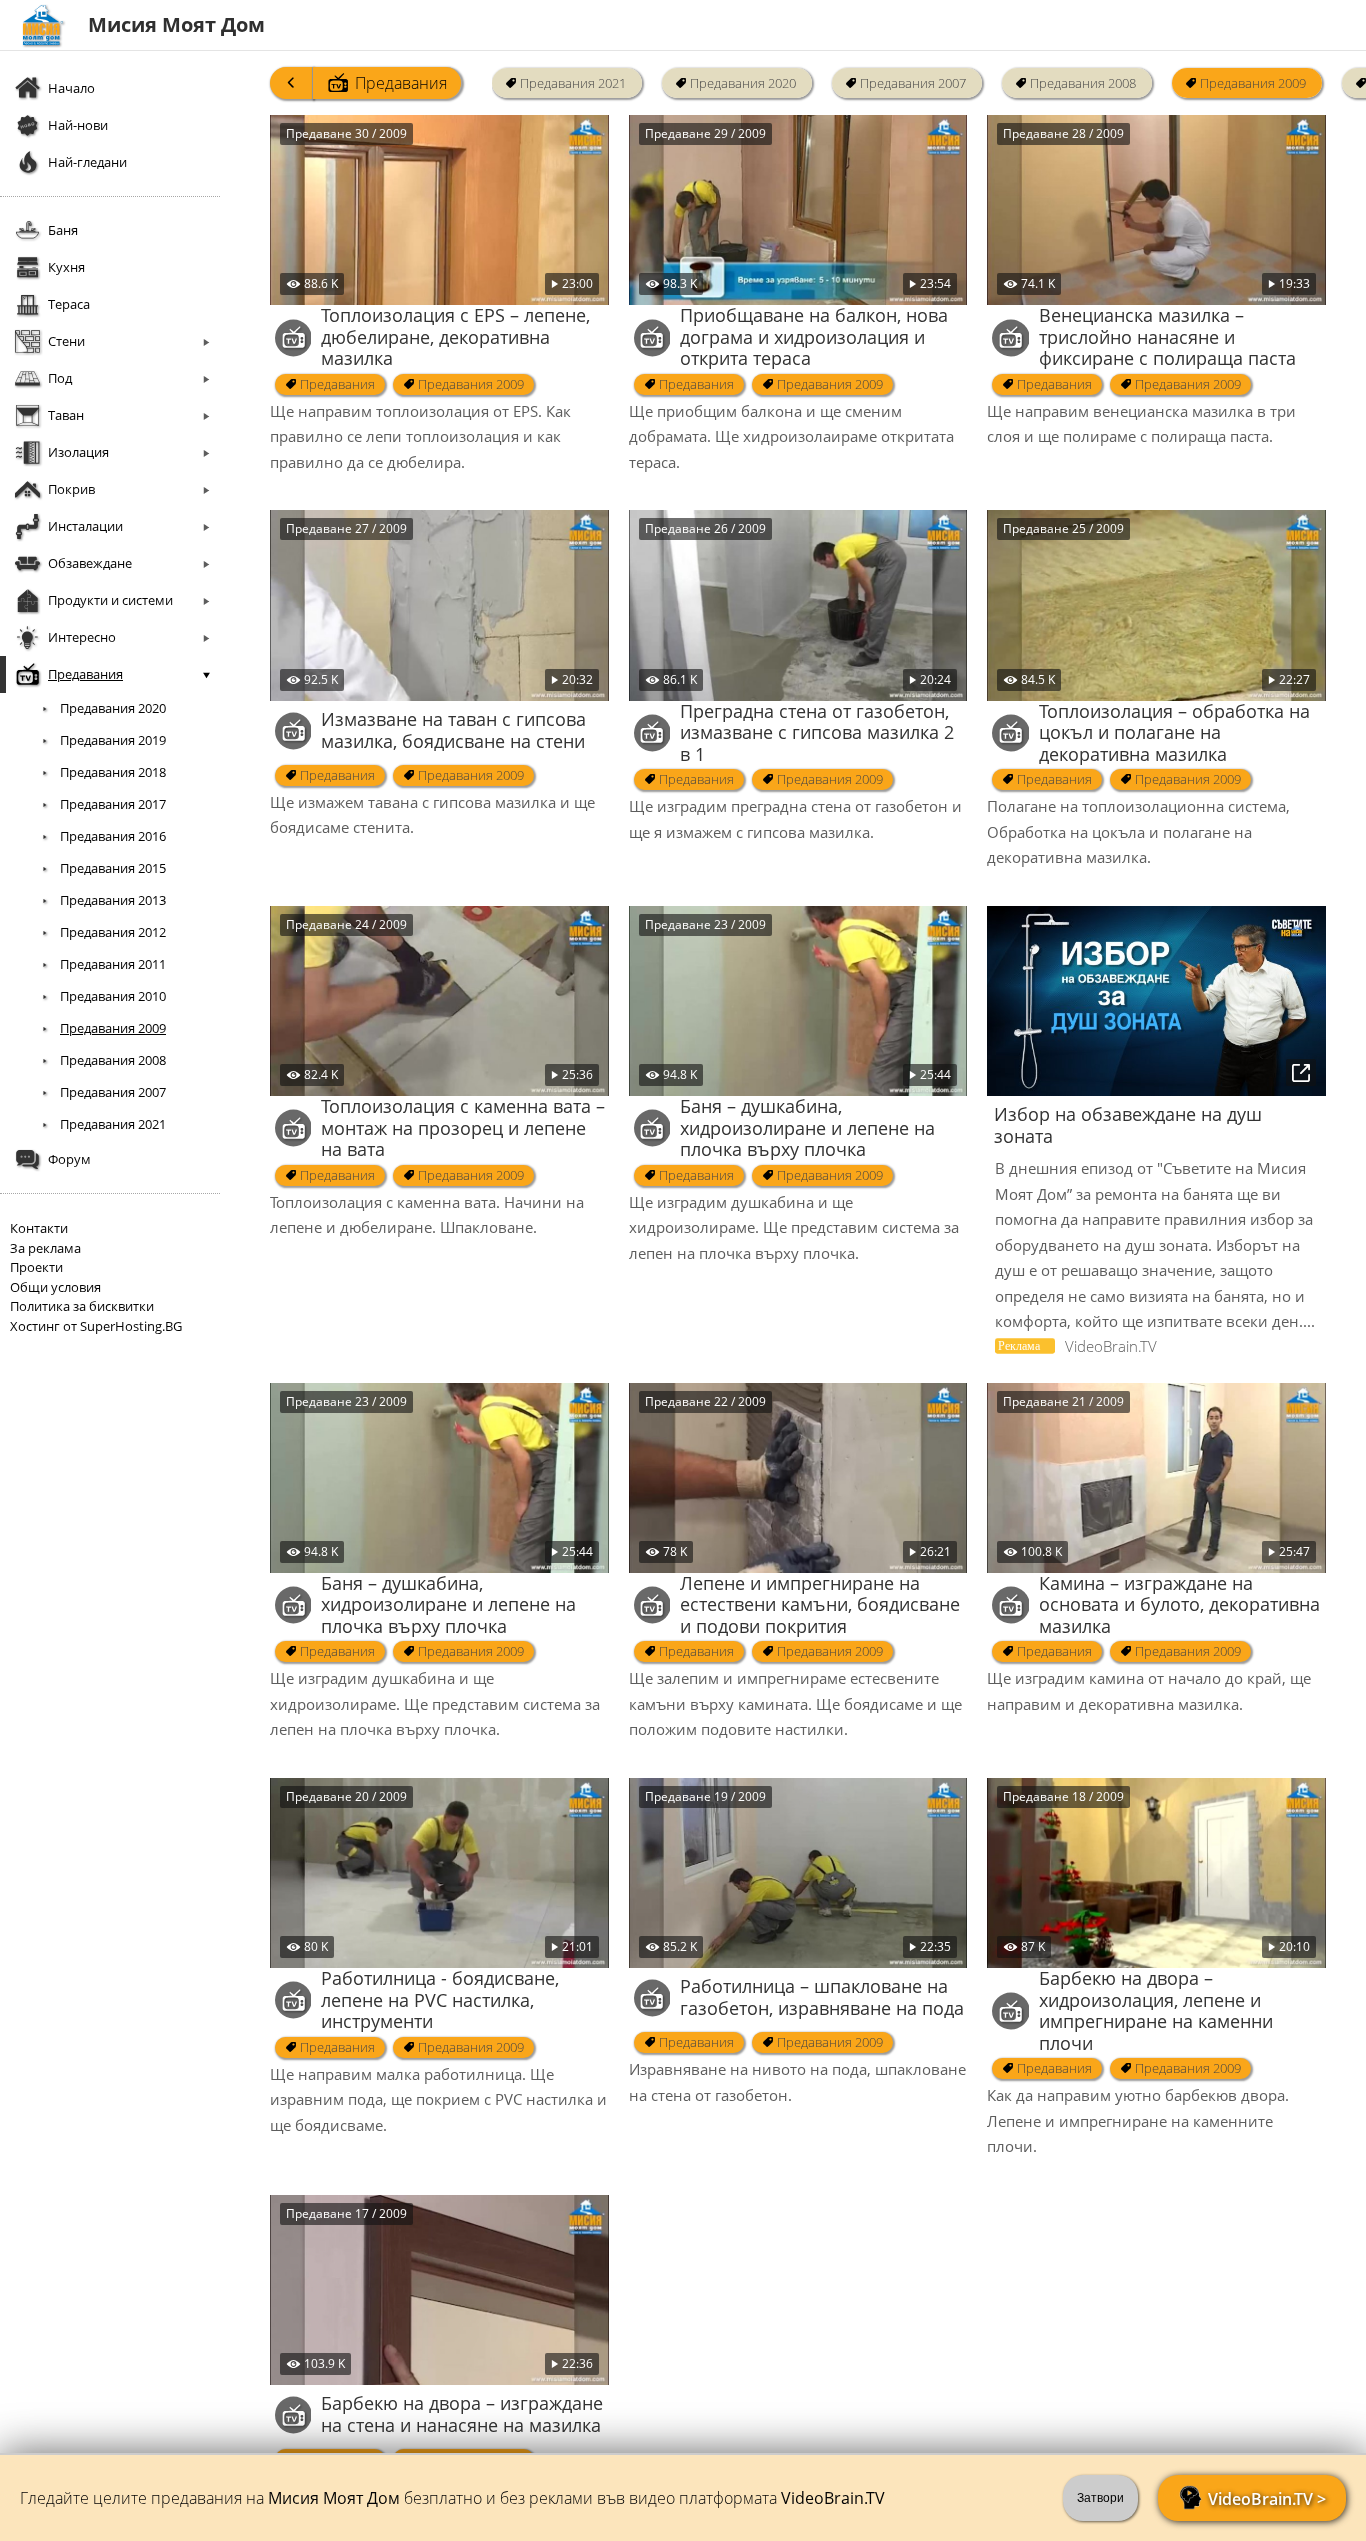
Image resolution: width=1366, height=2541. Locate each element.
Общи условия (55, 1287)
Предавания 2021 (573, 83)
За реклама (45, 1248)
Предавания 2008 (1083, 83)
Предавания (401, 83)
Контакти (39, 1228)
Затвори (1100, 2498)
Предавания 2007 (913, 83)
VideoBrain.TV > (1267, 2499)
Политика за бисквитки (82, 1306)
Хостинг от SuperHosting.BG (96, 1326)
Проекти (36, 1267)
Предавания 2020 (743, 83)
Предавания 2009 (1253, 83)
